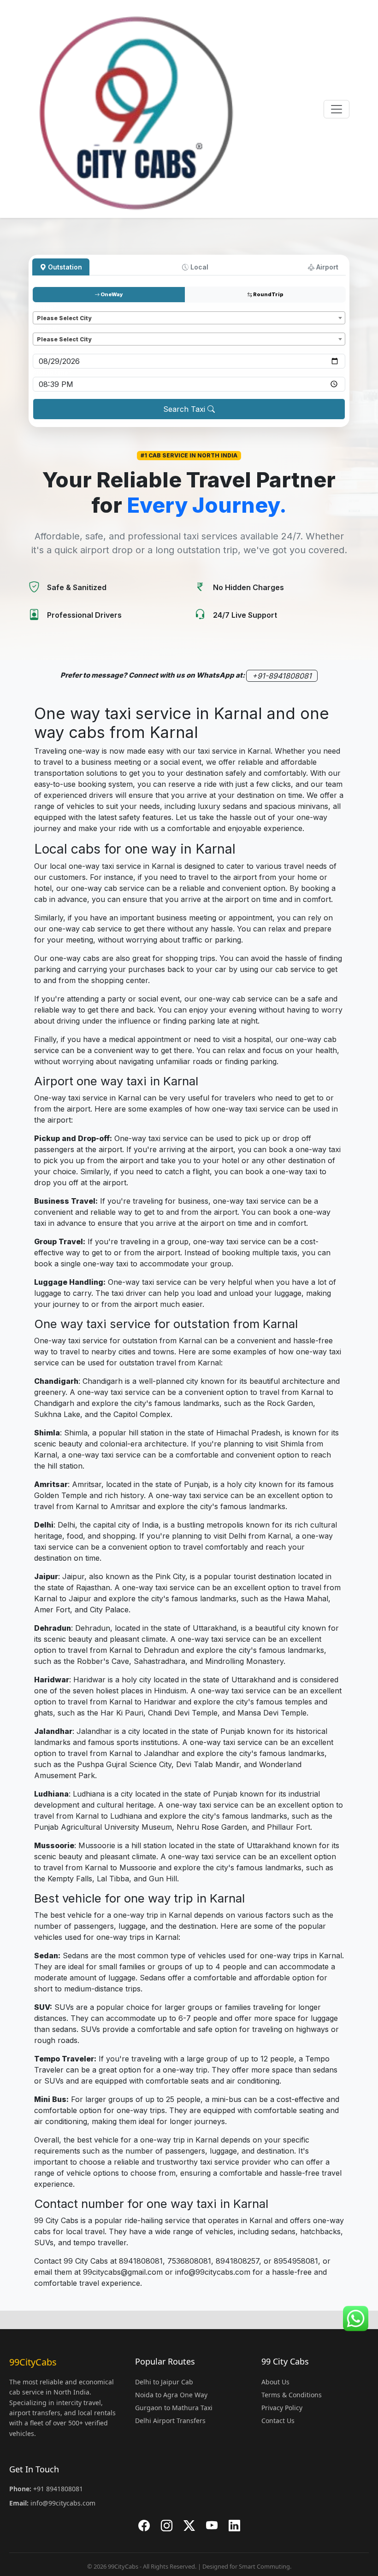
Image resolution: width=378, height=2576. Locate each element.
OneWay (111, 294)
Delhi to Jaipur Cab (164, 2382)
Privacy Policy (282, 2408)
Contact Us (278, 2421)
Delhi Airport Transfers (170, 2421)
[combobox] (189, 318)
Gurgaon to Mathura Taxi (174, 2408)
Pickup (45, 307)
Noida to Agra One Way (171, 2395)
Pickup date (52, 349)
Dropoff (47, 328)
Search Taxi (185, 409)
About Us (275, 2382)
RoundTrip (268, 294)
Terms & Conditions (292, 2395)
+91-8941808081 (282, 676)
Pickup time (52, 372)
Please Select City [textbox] (64, 318)
